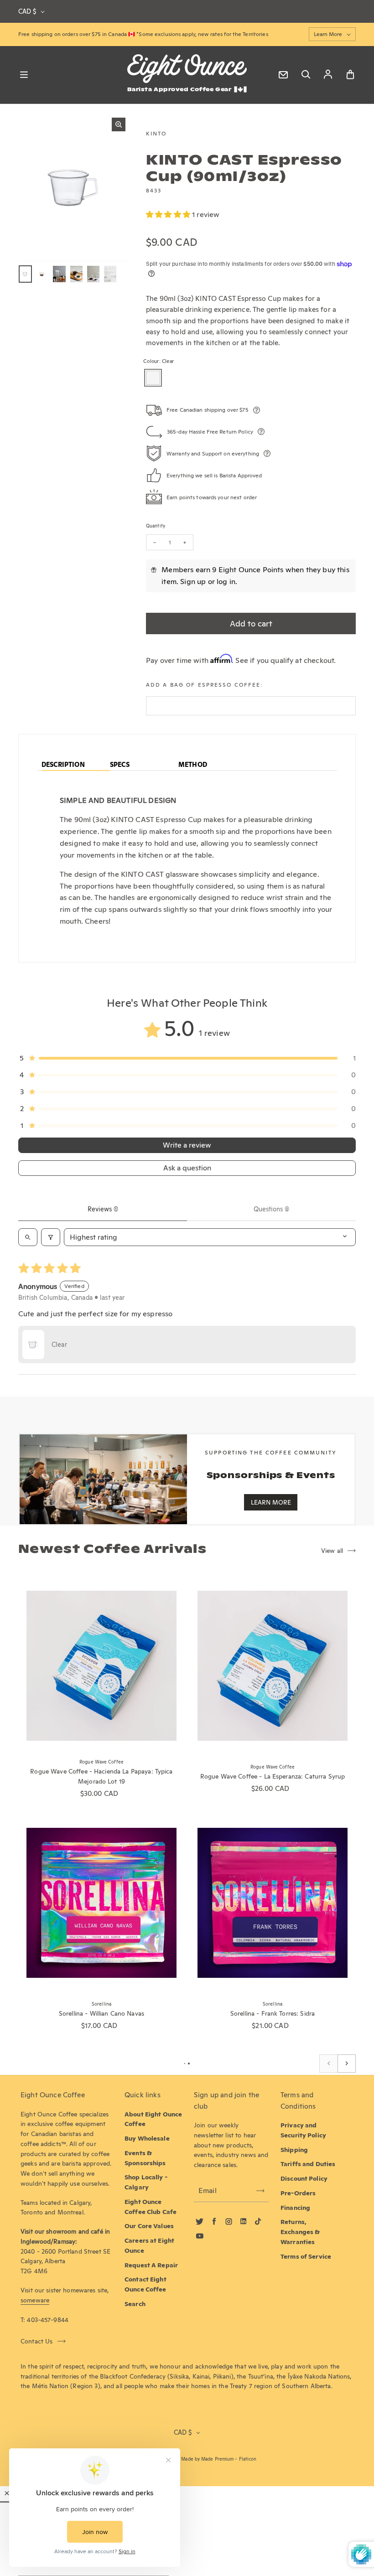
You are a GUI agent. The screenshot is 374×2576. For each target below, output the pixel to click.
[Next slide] (347, 2064)
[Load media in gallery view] (25, 274)
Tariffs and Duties (308, 2164)
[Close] (7, 2493)
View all (332, 1551)
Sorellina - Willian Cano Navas (101, 2013)
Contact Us (37, 2341)
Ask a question (187, 1168)
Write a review (187, 1145)
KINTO (156, 133)
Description (63, 765)
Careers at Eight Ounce (149, 2245)
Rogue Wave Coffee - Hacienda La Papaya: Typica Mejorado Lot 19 (101, 1776)
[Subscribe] (260, 2191)
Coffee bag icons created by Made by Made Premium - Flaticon (187, 2459)
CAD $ (27, 11)
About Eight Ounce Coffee (153, 2119)
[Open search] (28, 1237)
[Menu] (24, 75)
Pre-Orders (298, 2193)
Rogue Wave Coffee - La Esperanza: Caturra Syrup (273, 1776)
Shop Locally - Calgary (146, 2182)
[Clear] (153, 378)
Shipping (294, 2150)
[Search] (306, 75)
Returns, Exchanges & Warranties (300, 2232)
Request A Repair (151, 2265)
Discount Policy (304, 2178)
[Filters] (51, 1237)
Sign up (193, 582)
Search (135, 2304)
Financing (295, 2208)
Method (193, 765)
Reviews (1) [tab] (103, 1209)
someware (35, 2300)
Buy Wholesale (147, 2138)
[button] (169, 215)
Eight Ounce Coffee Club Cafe (151, 2207)
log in (226, 582)
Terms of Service (306, 2256)
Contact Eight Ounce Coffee (145, 2284)
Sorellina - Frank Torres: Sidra (273, 2013)
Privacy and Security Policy (303, 2130)
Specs (120, 765)
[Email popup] (283, 75)
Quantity (156, 526)
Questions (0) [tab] (271, 1209)
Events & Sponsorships (145, 2158)
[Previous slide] (328, 2064)
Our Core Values (149, 2226)
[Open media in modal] (119, 124)
